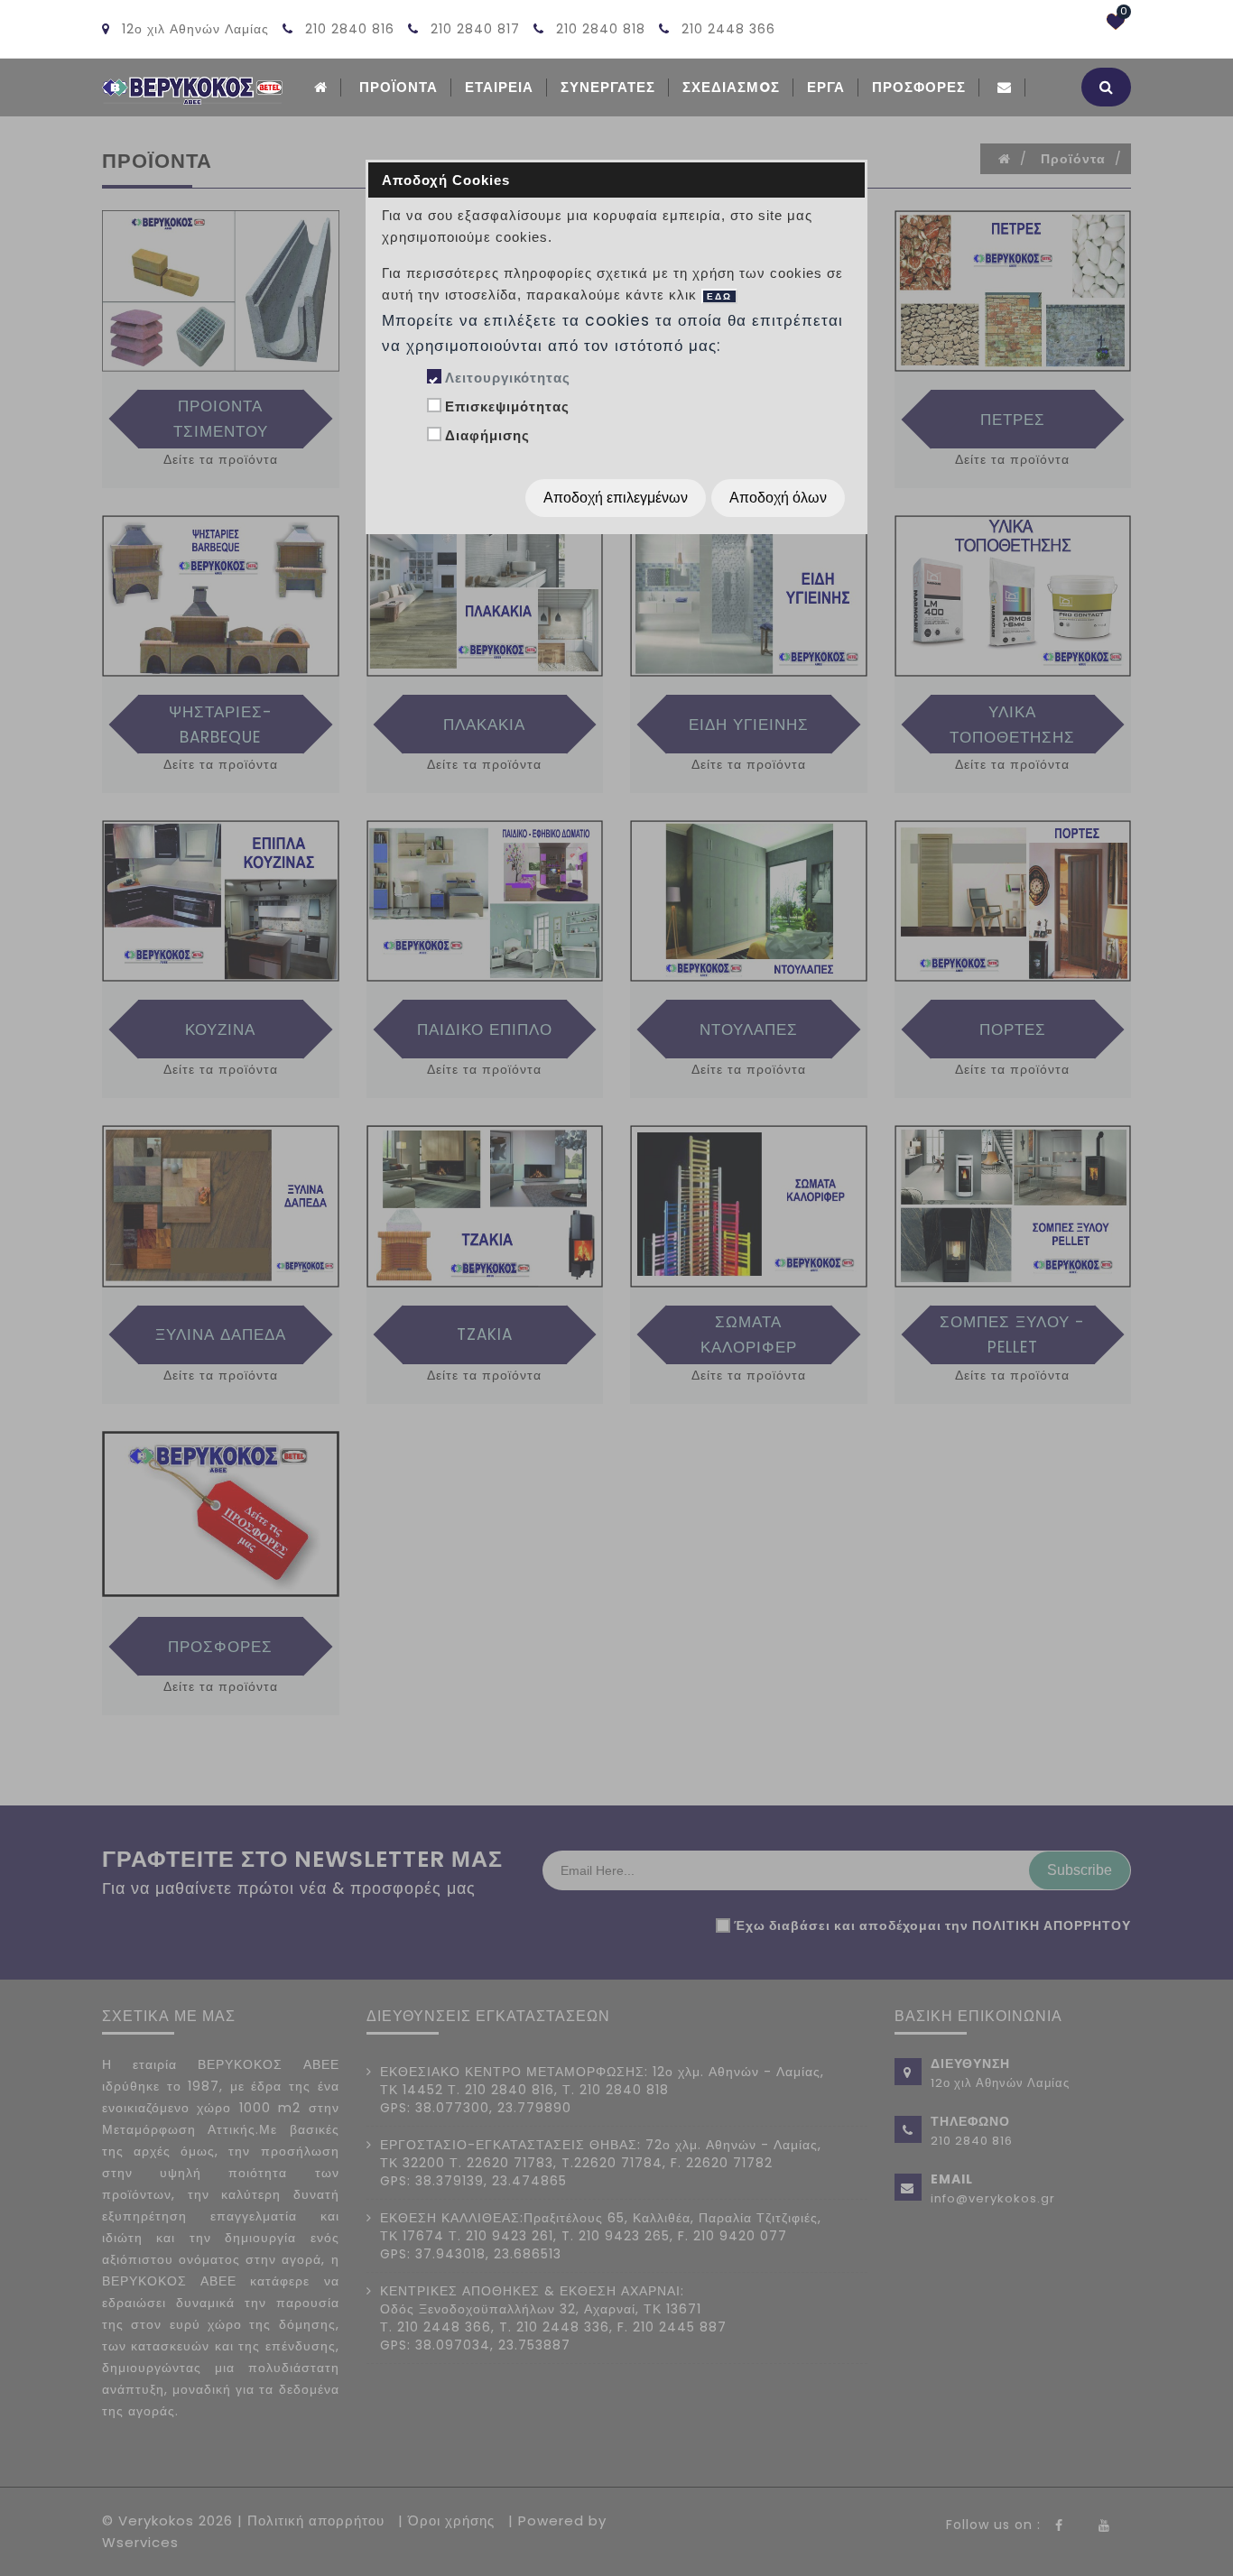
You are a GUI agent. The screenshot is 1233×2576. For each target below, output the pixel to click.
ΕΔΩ (719, 296)
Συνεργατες (608, 87)
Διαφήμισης (487, 435)
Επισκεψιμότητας (507, 406)
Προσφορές (919, 87)
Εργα (826, 87)
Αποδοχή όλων (778, 498)
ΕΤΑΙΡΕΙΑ (499, 87)
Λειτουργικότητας (508, 378)
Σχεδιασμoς (731, 87)
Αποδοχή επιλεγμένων (616, 498)
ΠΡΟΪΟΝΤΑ (399, 87)
